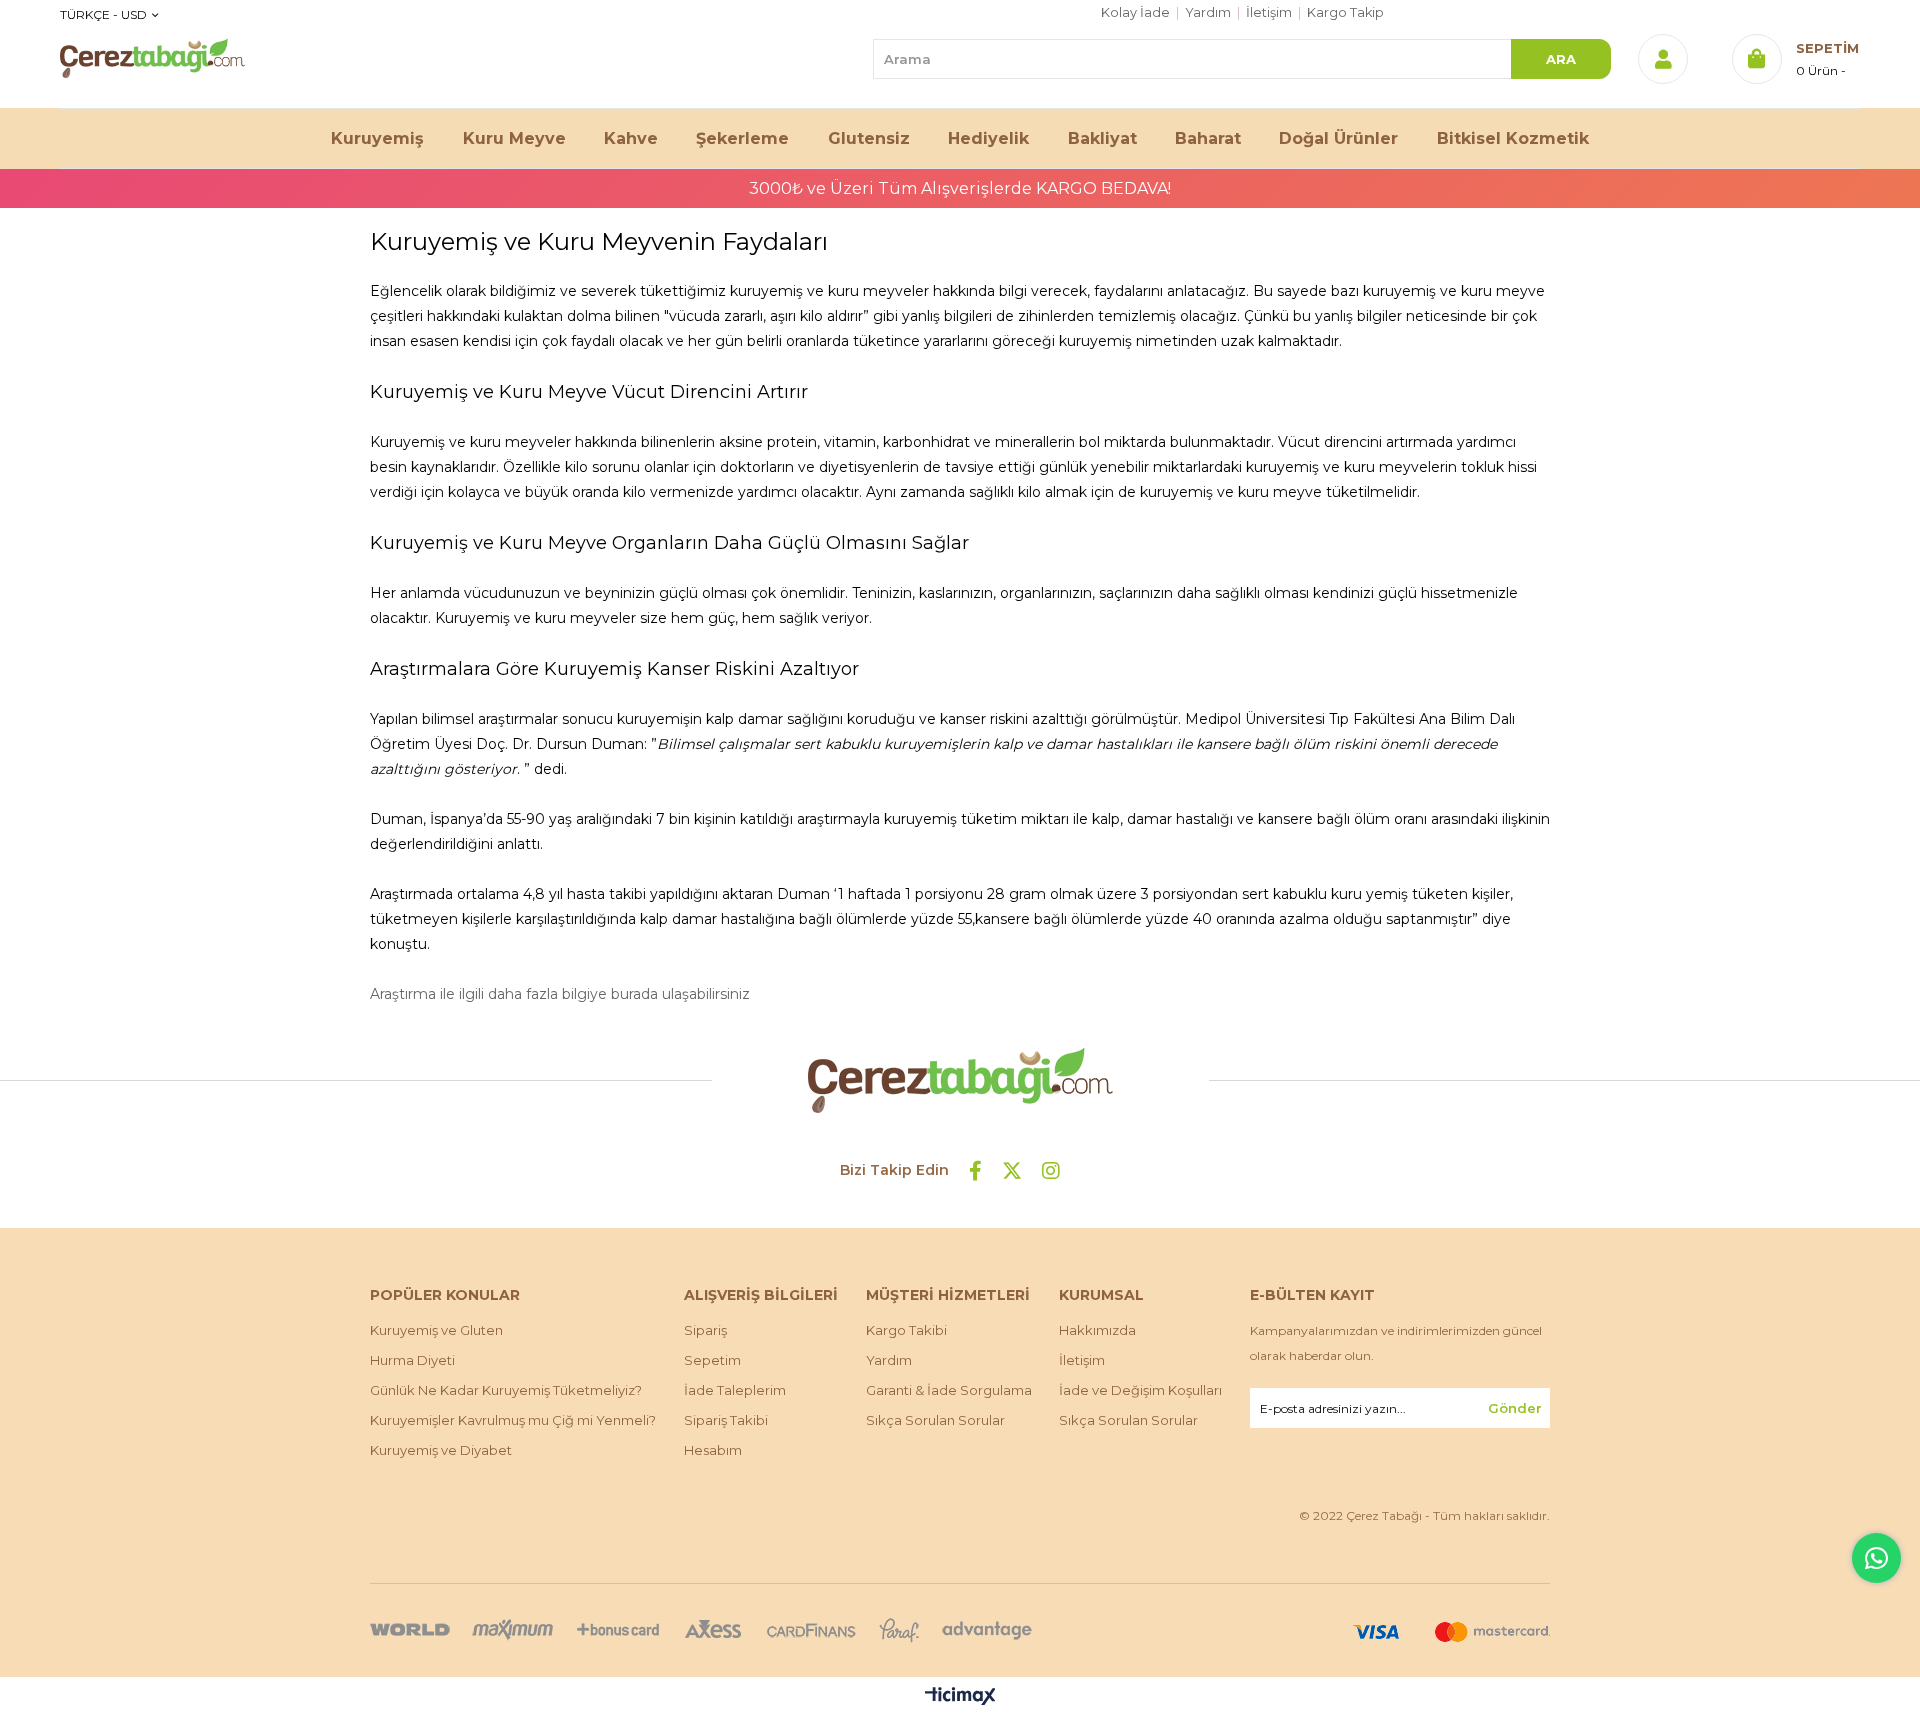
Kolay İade (1135, 12)
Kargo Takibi (906, 1330)
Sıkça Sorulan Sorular (935, 1420)
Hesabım (713, 1450)
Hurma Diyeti (412, 1360)
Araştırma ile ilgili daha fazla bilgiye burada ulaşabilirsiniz (560, 994)
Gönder (1515, 1408)
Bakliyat (1102, 138)
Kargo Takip (1345, 12)
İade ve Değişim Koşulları (1140, 1390)
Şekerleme (742, 138)
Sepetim (712, 1360)
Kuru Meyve (514, 138)
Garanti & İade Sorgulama (949, 1390)
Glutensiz (869, 138)
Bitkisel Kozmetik (1513, 138)
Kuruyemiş (377, 138)
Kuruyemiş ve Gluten (436, 1330)
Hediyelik (988, 138)
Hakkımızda (1097, 1330)
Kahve (631, 138)
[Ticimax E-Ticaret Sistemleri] (960, 1697)
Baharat (1208, 138)
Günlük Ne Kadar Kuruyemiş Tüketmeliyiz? (506, 1390)
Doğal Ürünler (1338, 138)
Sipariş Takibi (726, 1420)
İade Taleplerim (735, 1390)
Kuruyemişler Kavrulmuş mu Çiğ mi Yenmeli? (513, 1420)
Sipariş (705, 1330)
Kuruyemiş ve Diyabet (441, 1450)
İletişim (1269, 12)
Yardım (1208, 12)
